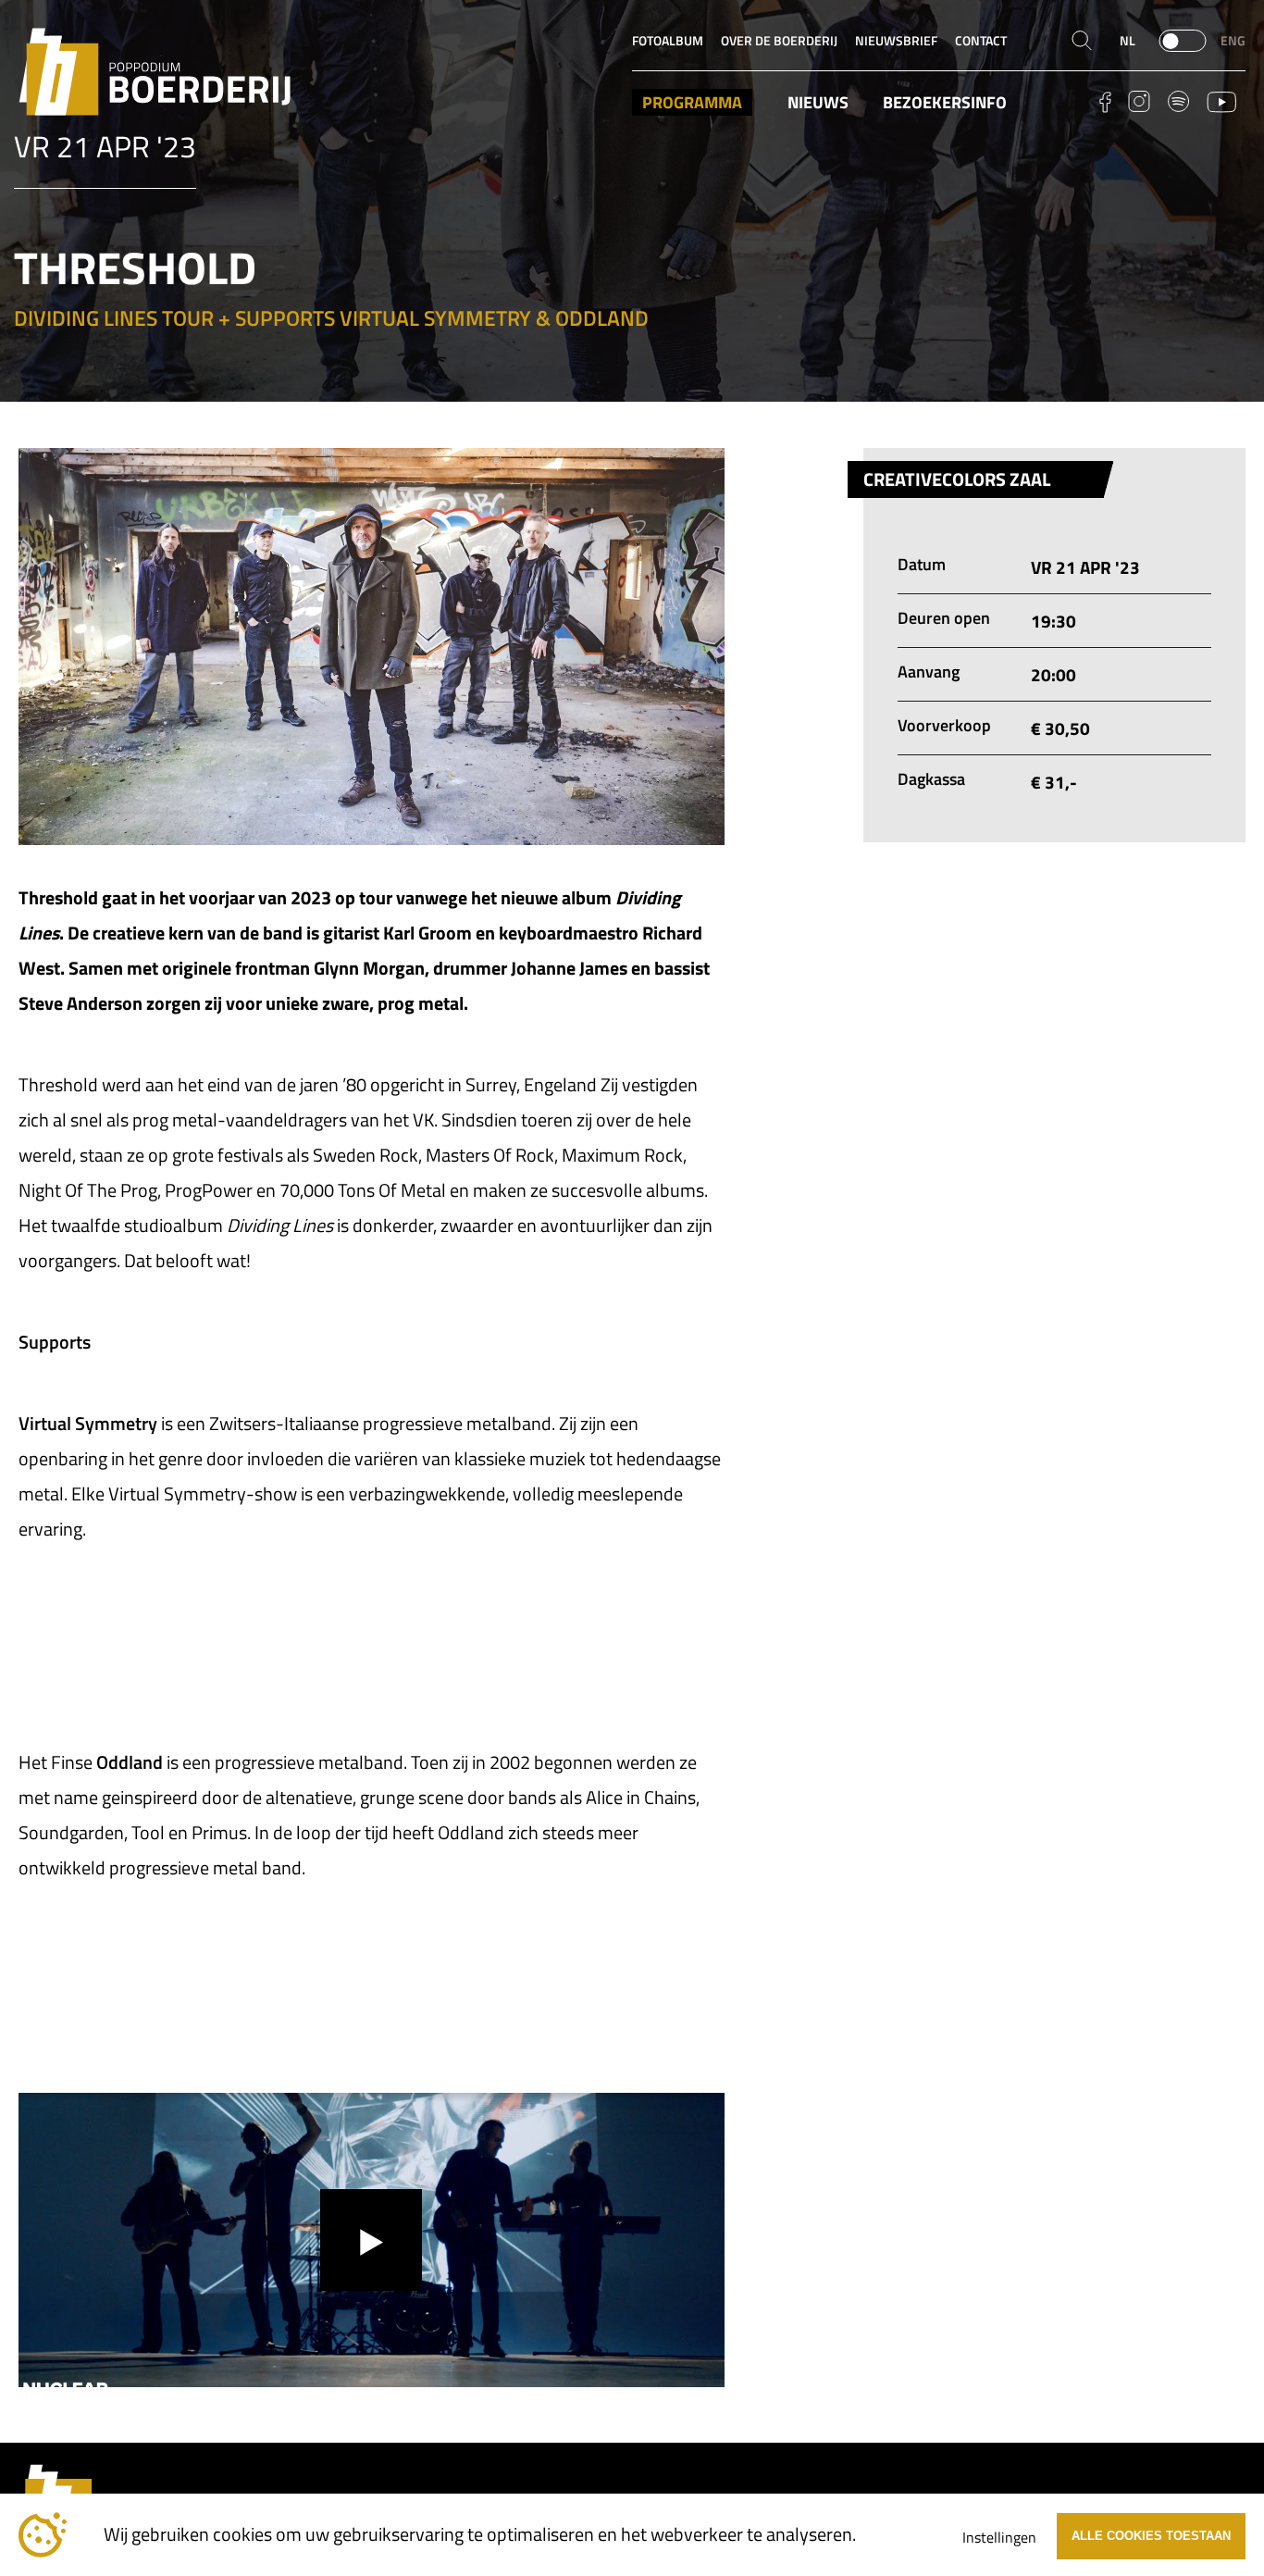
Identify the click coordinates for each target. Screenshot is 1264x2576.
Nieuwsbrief (896, 41)
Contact (981, 41)
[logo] (155, 72)
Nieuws (818, 102)
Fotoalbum (668, 41)
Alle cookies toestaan (1151, 2536)
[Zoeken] (1082, 41)
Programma (692, 102)
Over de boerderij (779, 41)
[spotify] (1178, 101)
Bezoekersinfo (945, 102)
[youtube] (1222, 102)
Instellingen (999, 2537)
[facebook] (1105, 102)
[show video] (371, 2240)
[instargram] (1139, 101)
